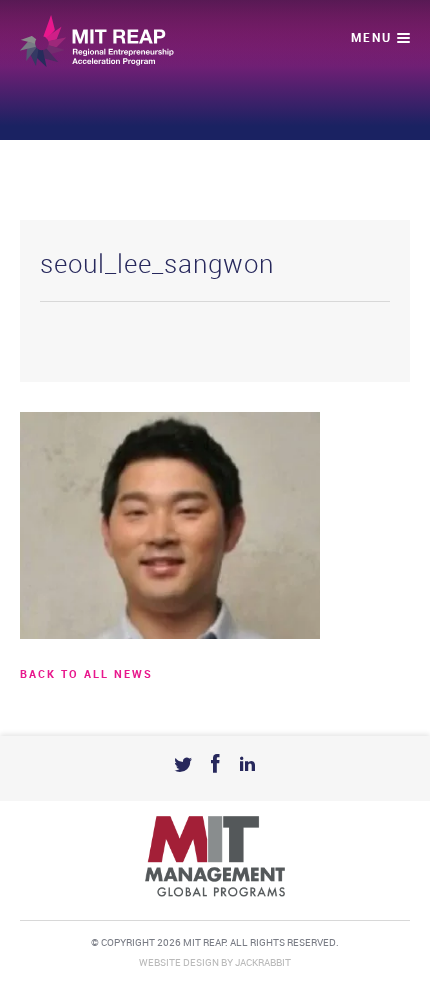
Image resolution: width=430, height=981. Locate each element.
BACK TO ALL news (86, 675)
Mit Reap (97, 41)
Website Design (179, 963)
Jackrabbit (263, 963)
